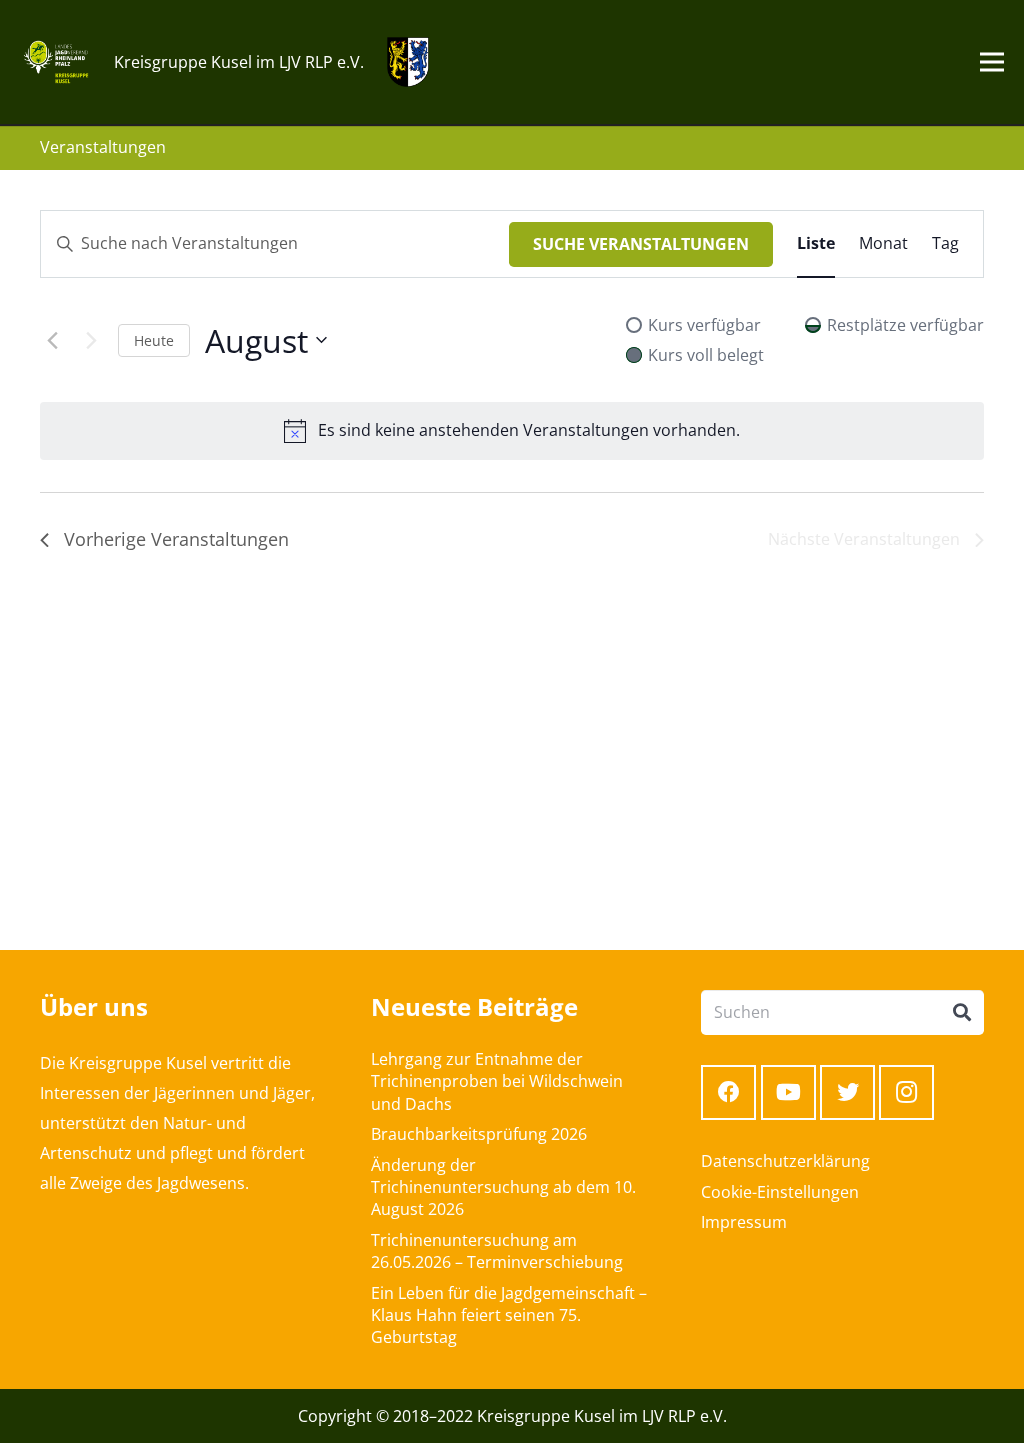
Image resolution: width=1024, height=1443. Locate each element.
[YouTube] (788, 1092)
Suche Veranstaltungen (641, 244)
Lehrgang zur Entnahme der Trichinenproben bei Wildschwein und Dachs (497, 1081)
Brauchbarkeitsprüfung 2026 (479, 1134)
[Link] (56, 62)
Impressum (744, 1222)
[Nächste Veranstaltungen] (91, 340)
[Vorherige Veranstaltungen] (52, 340)
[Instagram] (906, 1092)
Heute (154, 340)
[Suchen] (962, 1013)
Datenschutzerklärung (785, 1161)
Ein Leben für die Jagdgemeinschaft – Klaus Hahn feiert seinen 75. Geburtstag (509, 1315)
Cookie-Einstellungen (780, 1192)
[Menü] (992, 62)
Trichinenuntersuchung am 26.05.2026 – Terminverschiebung (497, 1251)
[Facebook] (728, 1092)
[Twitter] (847, 1092)
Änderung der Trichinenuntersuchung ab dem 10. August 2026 (503, 1187)
